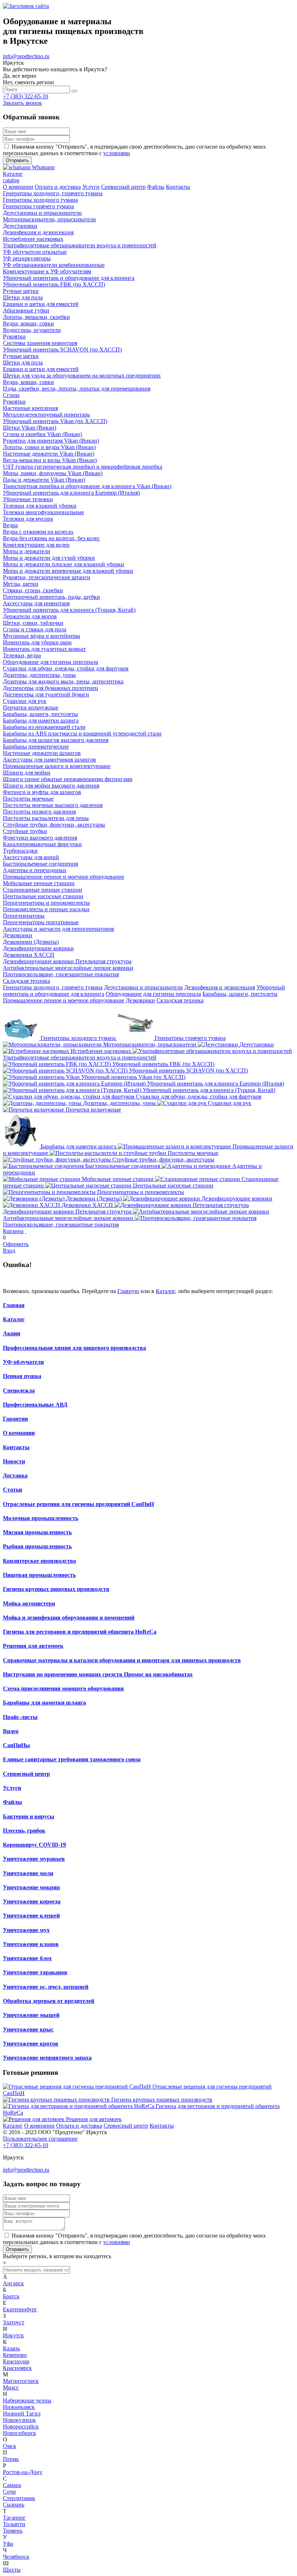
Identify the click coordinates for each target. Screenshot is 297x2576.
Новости (14, 1461)
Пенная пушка (22, 1376)
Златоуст (14, 2322)
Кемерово (15, 2355)
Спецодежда (19, 1391)
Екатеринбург (20, 2309)
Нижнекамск (19, 2407)
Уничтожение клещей (31, 1916)
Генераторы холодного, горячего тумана (53, 987)
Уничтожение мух (26, 1930)
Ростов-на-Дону (23, 2472)
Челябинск (16, 2557)
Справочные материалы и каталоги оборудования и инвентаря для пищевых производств (122, 1660)
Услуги (12, 1788)
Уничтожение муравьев (34, 1859)
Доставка (15, 1475)
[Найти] (74, 91)
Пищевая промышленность (39, 1575)
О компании (19, 1433)
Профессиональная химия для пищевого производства (74, 1348)
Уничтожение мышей (31, 2015)
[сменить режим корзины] (26, 1231)
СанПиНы (16, 1745)
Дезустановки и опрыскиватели (143, 987)
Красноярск (17, 2368)
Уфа (8, 2544)
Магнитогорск (21, 2381)
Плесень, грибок (24, 1831)
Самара (12, 2485)
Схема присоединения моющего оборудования (63, 1688)
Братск (11, 2296)
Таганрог (14, 2518)
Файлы (12, 1802)
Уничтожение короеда (32, 1901)
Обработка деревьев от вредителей (49, 2001)
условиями (117, 153)
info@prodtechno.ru (26, 56)
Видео (11, 1731)
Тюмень (13, 2531)
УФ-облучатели (23, 1362)
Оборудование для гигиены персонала (153, 994)
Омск (10, 2446)
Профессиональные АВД (35, 1405)
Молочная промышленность (41, 1518)
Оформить (16, 1244)
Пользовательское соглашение (40, 2139)
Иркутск (13, 2335)
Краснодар (16, 2361)
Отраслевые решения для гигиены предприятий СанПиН (78, 1504)
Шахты (12, 2570)
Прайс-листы (20, 1717)
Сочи (9, 2492)
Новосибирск (20, 2433)
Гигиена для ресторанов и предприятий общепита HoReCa (80, 1632)
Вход (9, 1251)
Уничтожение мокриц (31, 1887)
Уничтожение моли (28, 1873)
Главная (14, 1305)
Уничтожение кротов (31, 2044)
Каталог (165, 1291)
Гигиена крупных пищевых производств (56, 1589)
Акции (12, 1333)
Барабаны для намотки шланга (44, 1703)
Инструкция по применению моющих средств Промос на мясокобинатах (98, 1674)
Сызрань (14, 2505)
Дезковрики (140, 1000)
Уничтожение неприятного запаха (47, 2058)
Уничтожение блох (27, 1958)
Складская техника (180, 1000)
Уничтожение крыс (28, 2029)
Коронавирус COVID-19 (34, 1845)
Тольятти (14, 2524)
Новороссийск (21, 2426)
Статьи (12, 1490)
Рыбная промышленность (37, 1546)
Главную (128, 1291)
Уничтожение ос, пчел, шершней (46, 1987)
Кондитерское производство (39, 1561)
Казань (11, 2348)
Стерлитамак (19, 2498)
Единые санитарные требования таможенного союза (72, 1759)
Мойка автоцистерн (29, 1603)
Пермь (11, 2459)
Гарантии (15, 1419)
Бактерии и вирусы (29, 1816)
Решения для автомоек (33, 1646)
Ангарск (13, 2283)
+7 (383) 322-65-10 (26, 96)
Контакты (16, 1447)
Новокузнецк (19, 2420)
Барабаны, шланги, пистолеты (240, 994)
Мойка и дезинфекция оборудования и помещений (69, 1618)
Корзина (13, 1231)
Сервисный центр (26, 1774)
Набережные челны (27, 2400)
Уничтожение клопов (31, 1944)
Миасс (11, 2387)
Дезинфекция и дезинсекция (220, 987)
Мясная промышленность (37, 1532)
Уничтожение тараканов (35, 1972)
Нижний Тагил (22, 2413)
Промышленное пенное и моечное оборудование (64, 1000)
